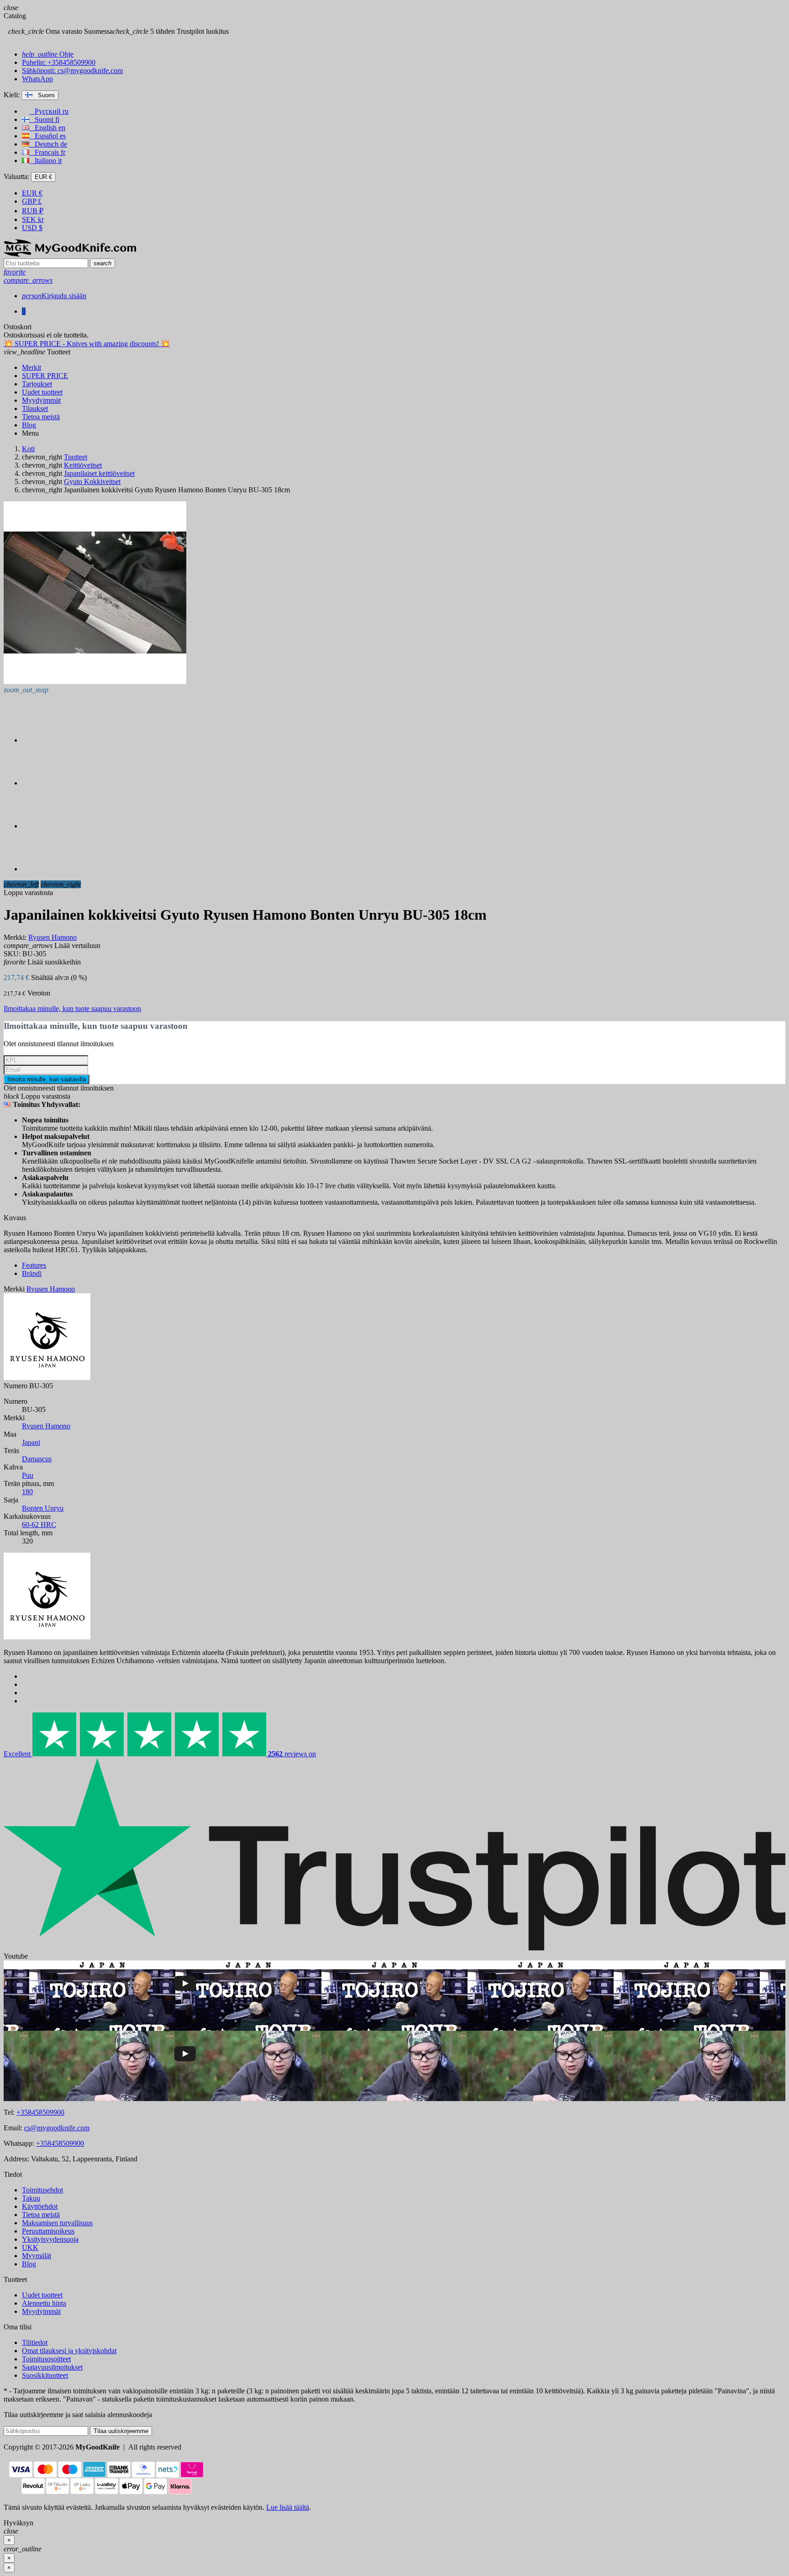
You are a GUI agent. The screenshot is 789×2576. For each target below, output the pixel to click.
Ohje (48, 54)
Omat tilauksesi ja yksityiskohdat (69, 2351)
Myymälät (37, 2256)
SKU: (12, 954)
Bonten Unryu (43, 1508)
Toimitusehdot (42, 2190)
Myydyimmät (41, 2311)
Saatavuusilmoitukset (52, 2367)
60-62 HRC (39, 1525)
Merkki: (15, 937)
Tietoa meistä (41, 2215)
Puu (28, 1475)
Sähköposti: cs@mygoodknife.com (72, 71)
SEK (33, 219)
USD (32, 228)
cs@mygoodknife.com (57, 2128)
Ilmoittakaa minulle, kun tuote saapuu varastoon (72, 1009)
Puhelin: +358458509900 (59, 62)
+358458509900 (40, 2112)
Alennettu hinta (44, 2303)
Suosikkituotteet (45, 2375)
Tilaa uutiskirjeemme (121, 2431)
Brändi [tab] (32, 1273)
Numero (16, 1386)
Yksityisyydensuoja (50, 2239)
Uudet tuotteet (42, 2295)
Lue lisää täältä (288, 2507)
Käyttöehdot (40, 2206)
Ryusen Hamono (46, 1426)
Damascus (37, 1459)
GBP (32, 201)
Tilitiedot (35, 2342)
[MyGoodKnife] (70, 254)
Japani (31, 1442)
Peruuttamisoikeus (48, 2231)
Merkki (14, 1289)
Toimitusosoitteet (46, 2359)
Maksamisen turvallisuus (57, 2223)
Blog (29, 2264)
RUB (33, 211)
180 (27, 1492)
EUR (32, 193)
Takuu (31, 2198)
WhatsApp (37, 79)
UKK (30, 2247)
